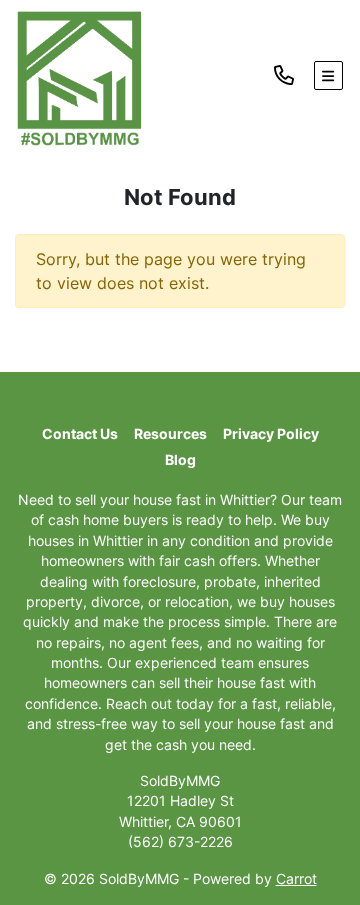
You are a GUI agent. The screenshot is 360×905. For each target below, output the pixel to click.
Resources (170, 434)
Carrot (296, 879)
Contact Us (80, 434)
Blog (180, 460)
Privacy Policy (271, 434)
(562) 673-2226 (180, 842)
